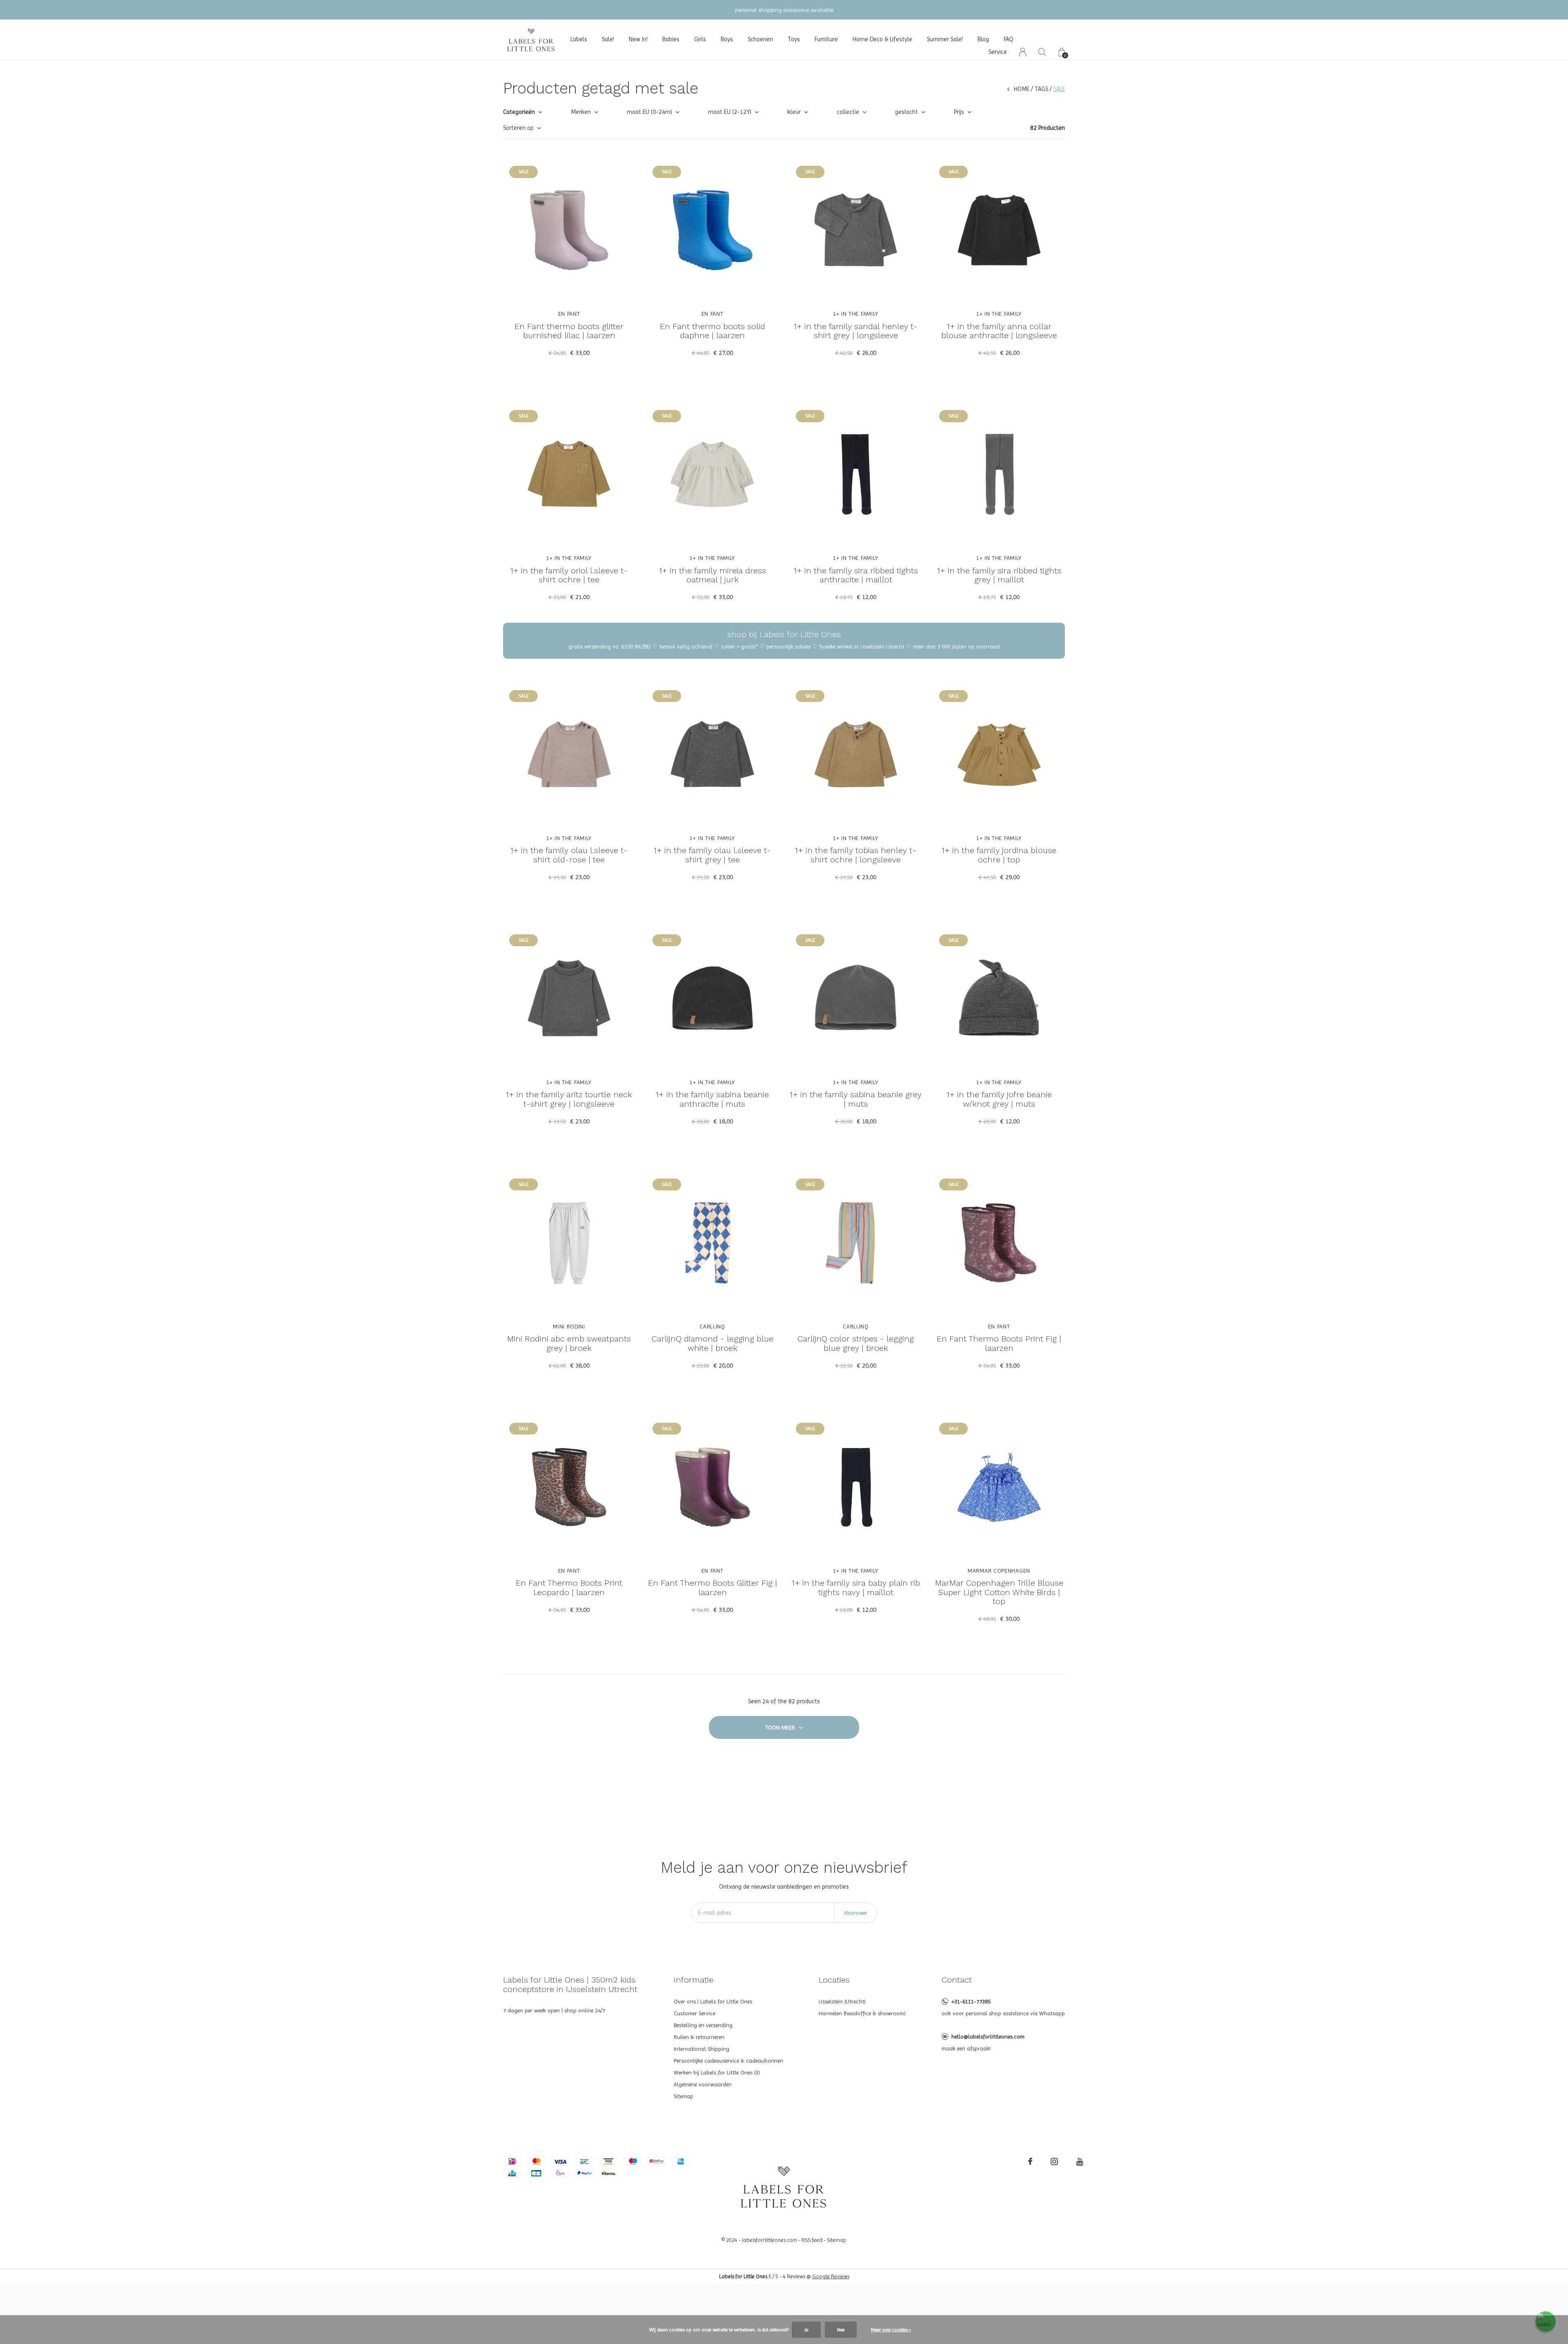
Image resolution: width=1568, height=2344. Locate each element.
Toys (794, 39)
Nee (841, 2330)
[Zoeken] (1042, 52)
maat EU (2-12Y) (730, 112)
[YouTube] (1080, 2161)
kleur (794, 112)
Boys (727, 39)
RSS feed (812, 2240)
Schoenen (760, 39)
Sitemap (684, 2096)
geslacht (906, 112)
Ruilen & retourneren (699, 2037)
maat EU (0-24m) (649, 112)
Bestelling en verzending (703, 2025)
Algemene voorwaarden (703, 2084)
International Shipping (702, 2049)
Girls (700, 39)
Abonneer (856, 1913)
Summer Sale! (945, 39)
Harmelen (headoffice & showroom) (862, 2013)
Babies (671, 39)
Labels (579, 39)
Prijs (959, 112)
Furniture (826, 39)
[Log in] (1023, 52)
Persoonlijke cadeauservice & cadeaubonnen (728, 2061)
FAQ (1009, 39)
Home (1022, 89)
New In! (638, 39)
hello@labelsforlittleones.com (988, 2037)
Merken (581, 112)
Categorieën (519, 112)
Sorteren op (518, 128)
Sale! (608, 39)
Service (998, 52)
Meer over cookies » (891, 2330)
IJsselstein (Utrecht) (842, 2001)
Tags (1041, 89)
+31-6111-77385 (971, 2001)
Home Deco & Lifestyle (882, 39)
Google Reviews (831, 2276)
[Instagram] (1054, 2161)
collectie (848, 112)
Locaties (834, 1980)
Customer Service (695, 2013)
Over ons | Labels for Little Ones (713, 2001)
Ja (806, 2330)
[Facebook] (1030, 2161)
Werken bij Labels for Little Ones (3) (717, 2072)
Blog (983, 39)
